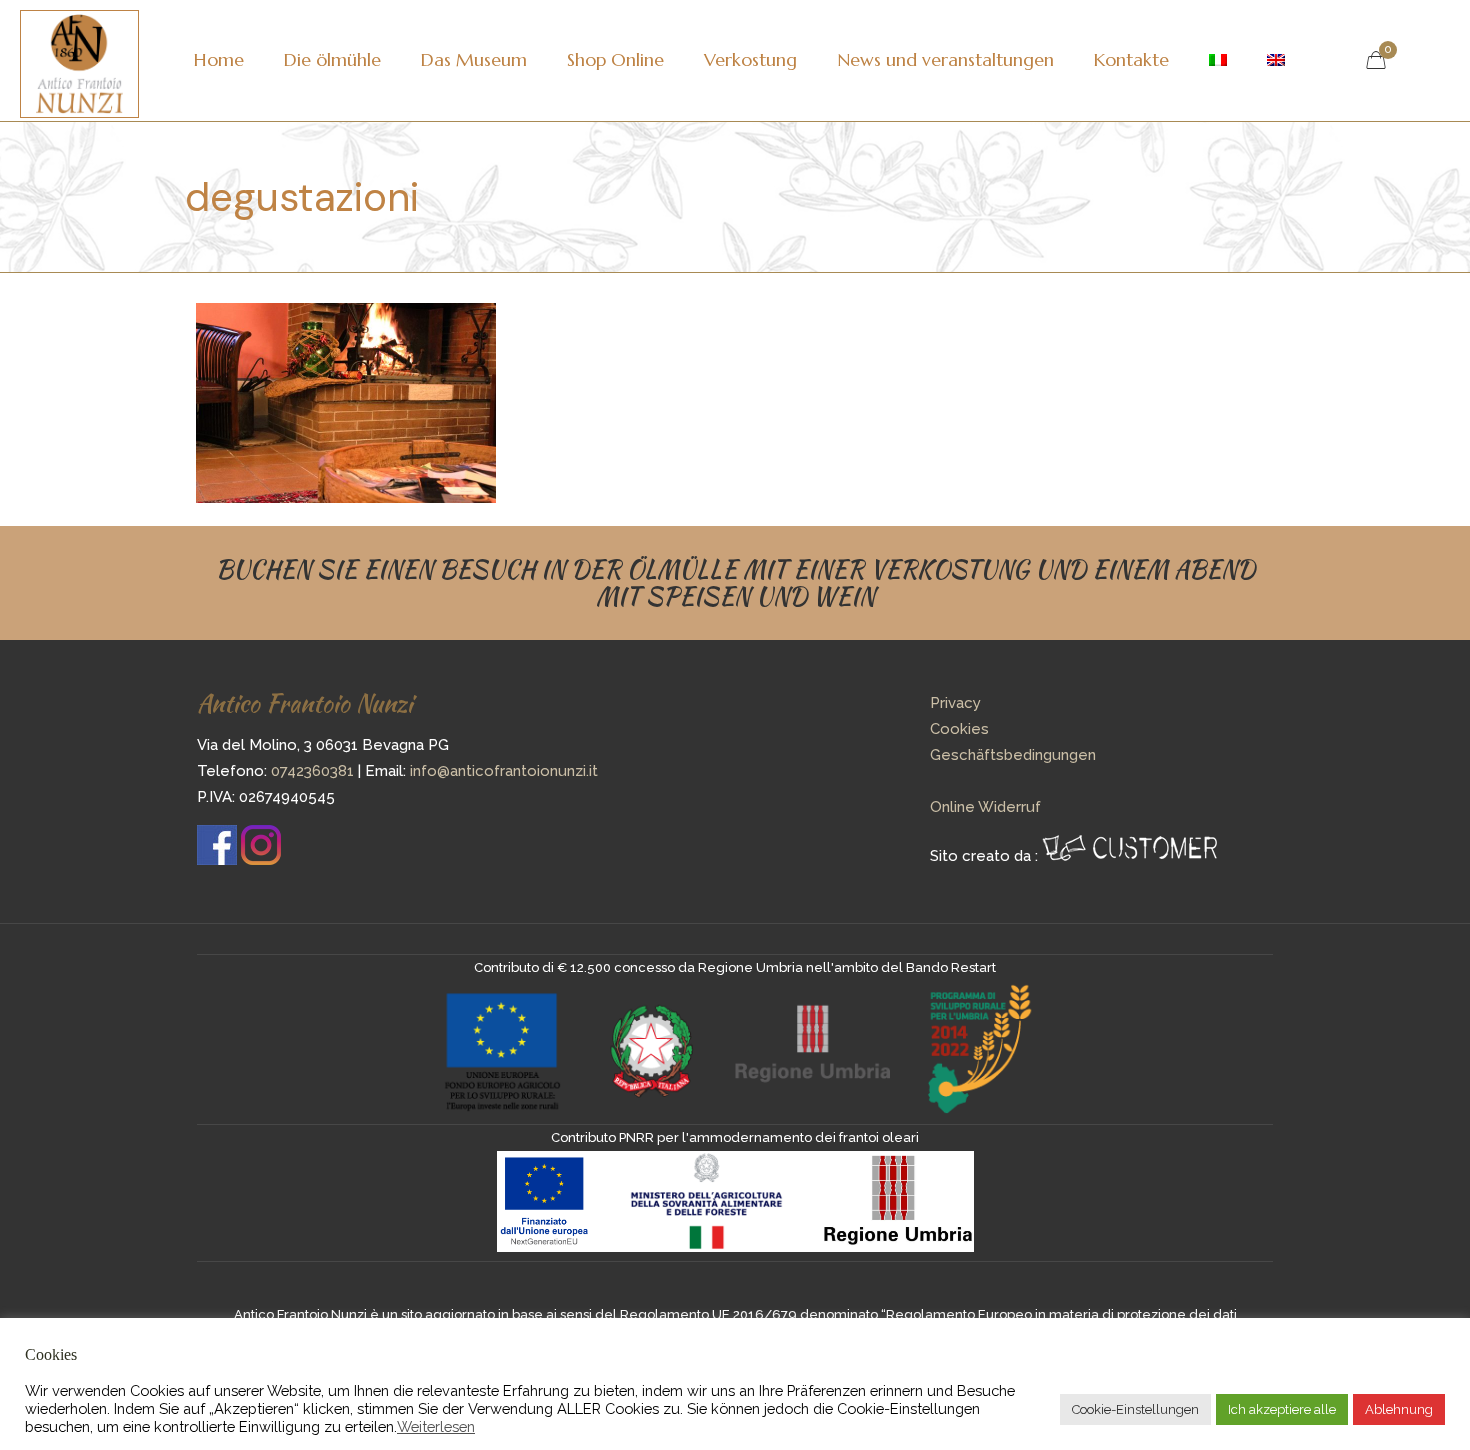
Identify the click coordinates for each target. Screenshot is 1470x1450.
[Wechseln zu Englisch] (1276, 60)
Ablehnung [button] (1399, 1409)
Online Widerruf (985, 807)
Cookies (959, 729)
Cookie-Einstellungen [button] (1135, 1409)
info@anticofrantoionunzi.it (504, 771)
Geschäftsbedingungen (1013, 755)
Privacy (955, 703)
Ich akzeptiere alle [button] (1282, 1409)
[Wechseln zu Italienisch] (1218, 60)
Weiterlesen (436, 1426)
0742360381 (312, 771)
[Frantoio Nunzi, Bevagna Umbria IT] (79, 60)
